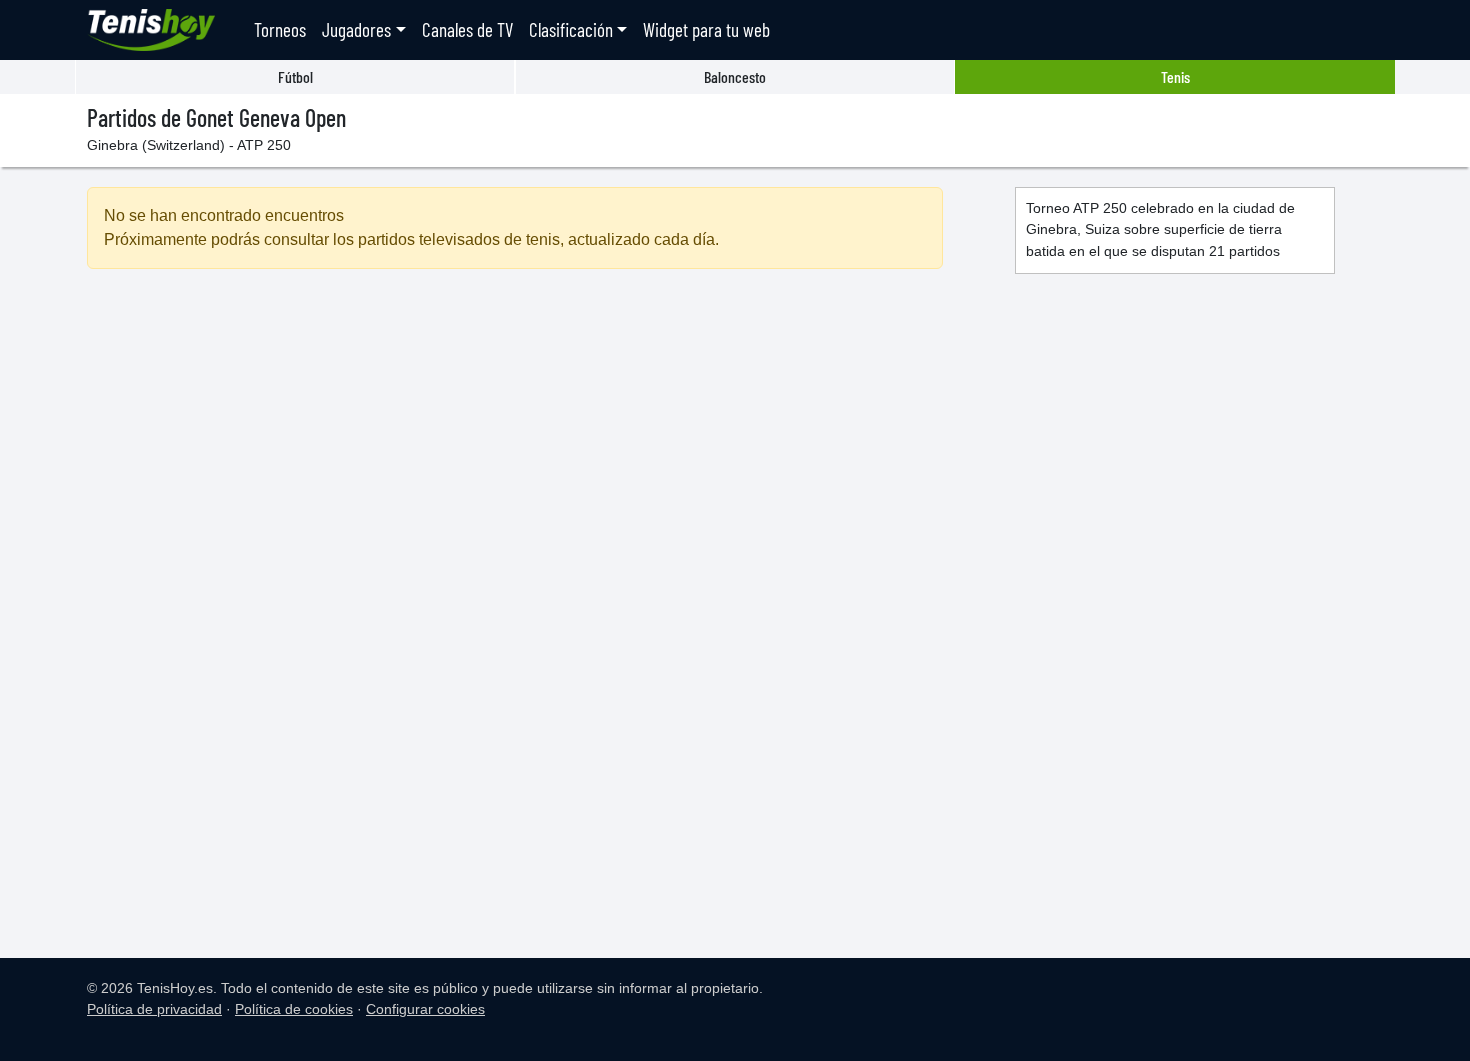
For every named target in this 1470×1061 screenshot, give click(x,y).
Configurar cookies (425, 1009)
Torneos (280, 29)
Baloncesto (735, 76)
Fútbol (295, 76)
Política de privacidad (154, 1009)
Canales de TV (467, 29)
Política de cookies (294, 1009)
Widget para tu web (706, 29)
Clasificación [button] (571, 29)
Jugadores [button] (356, 29)
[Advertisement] (515, 457)
